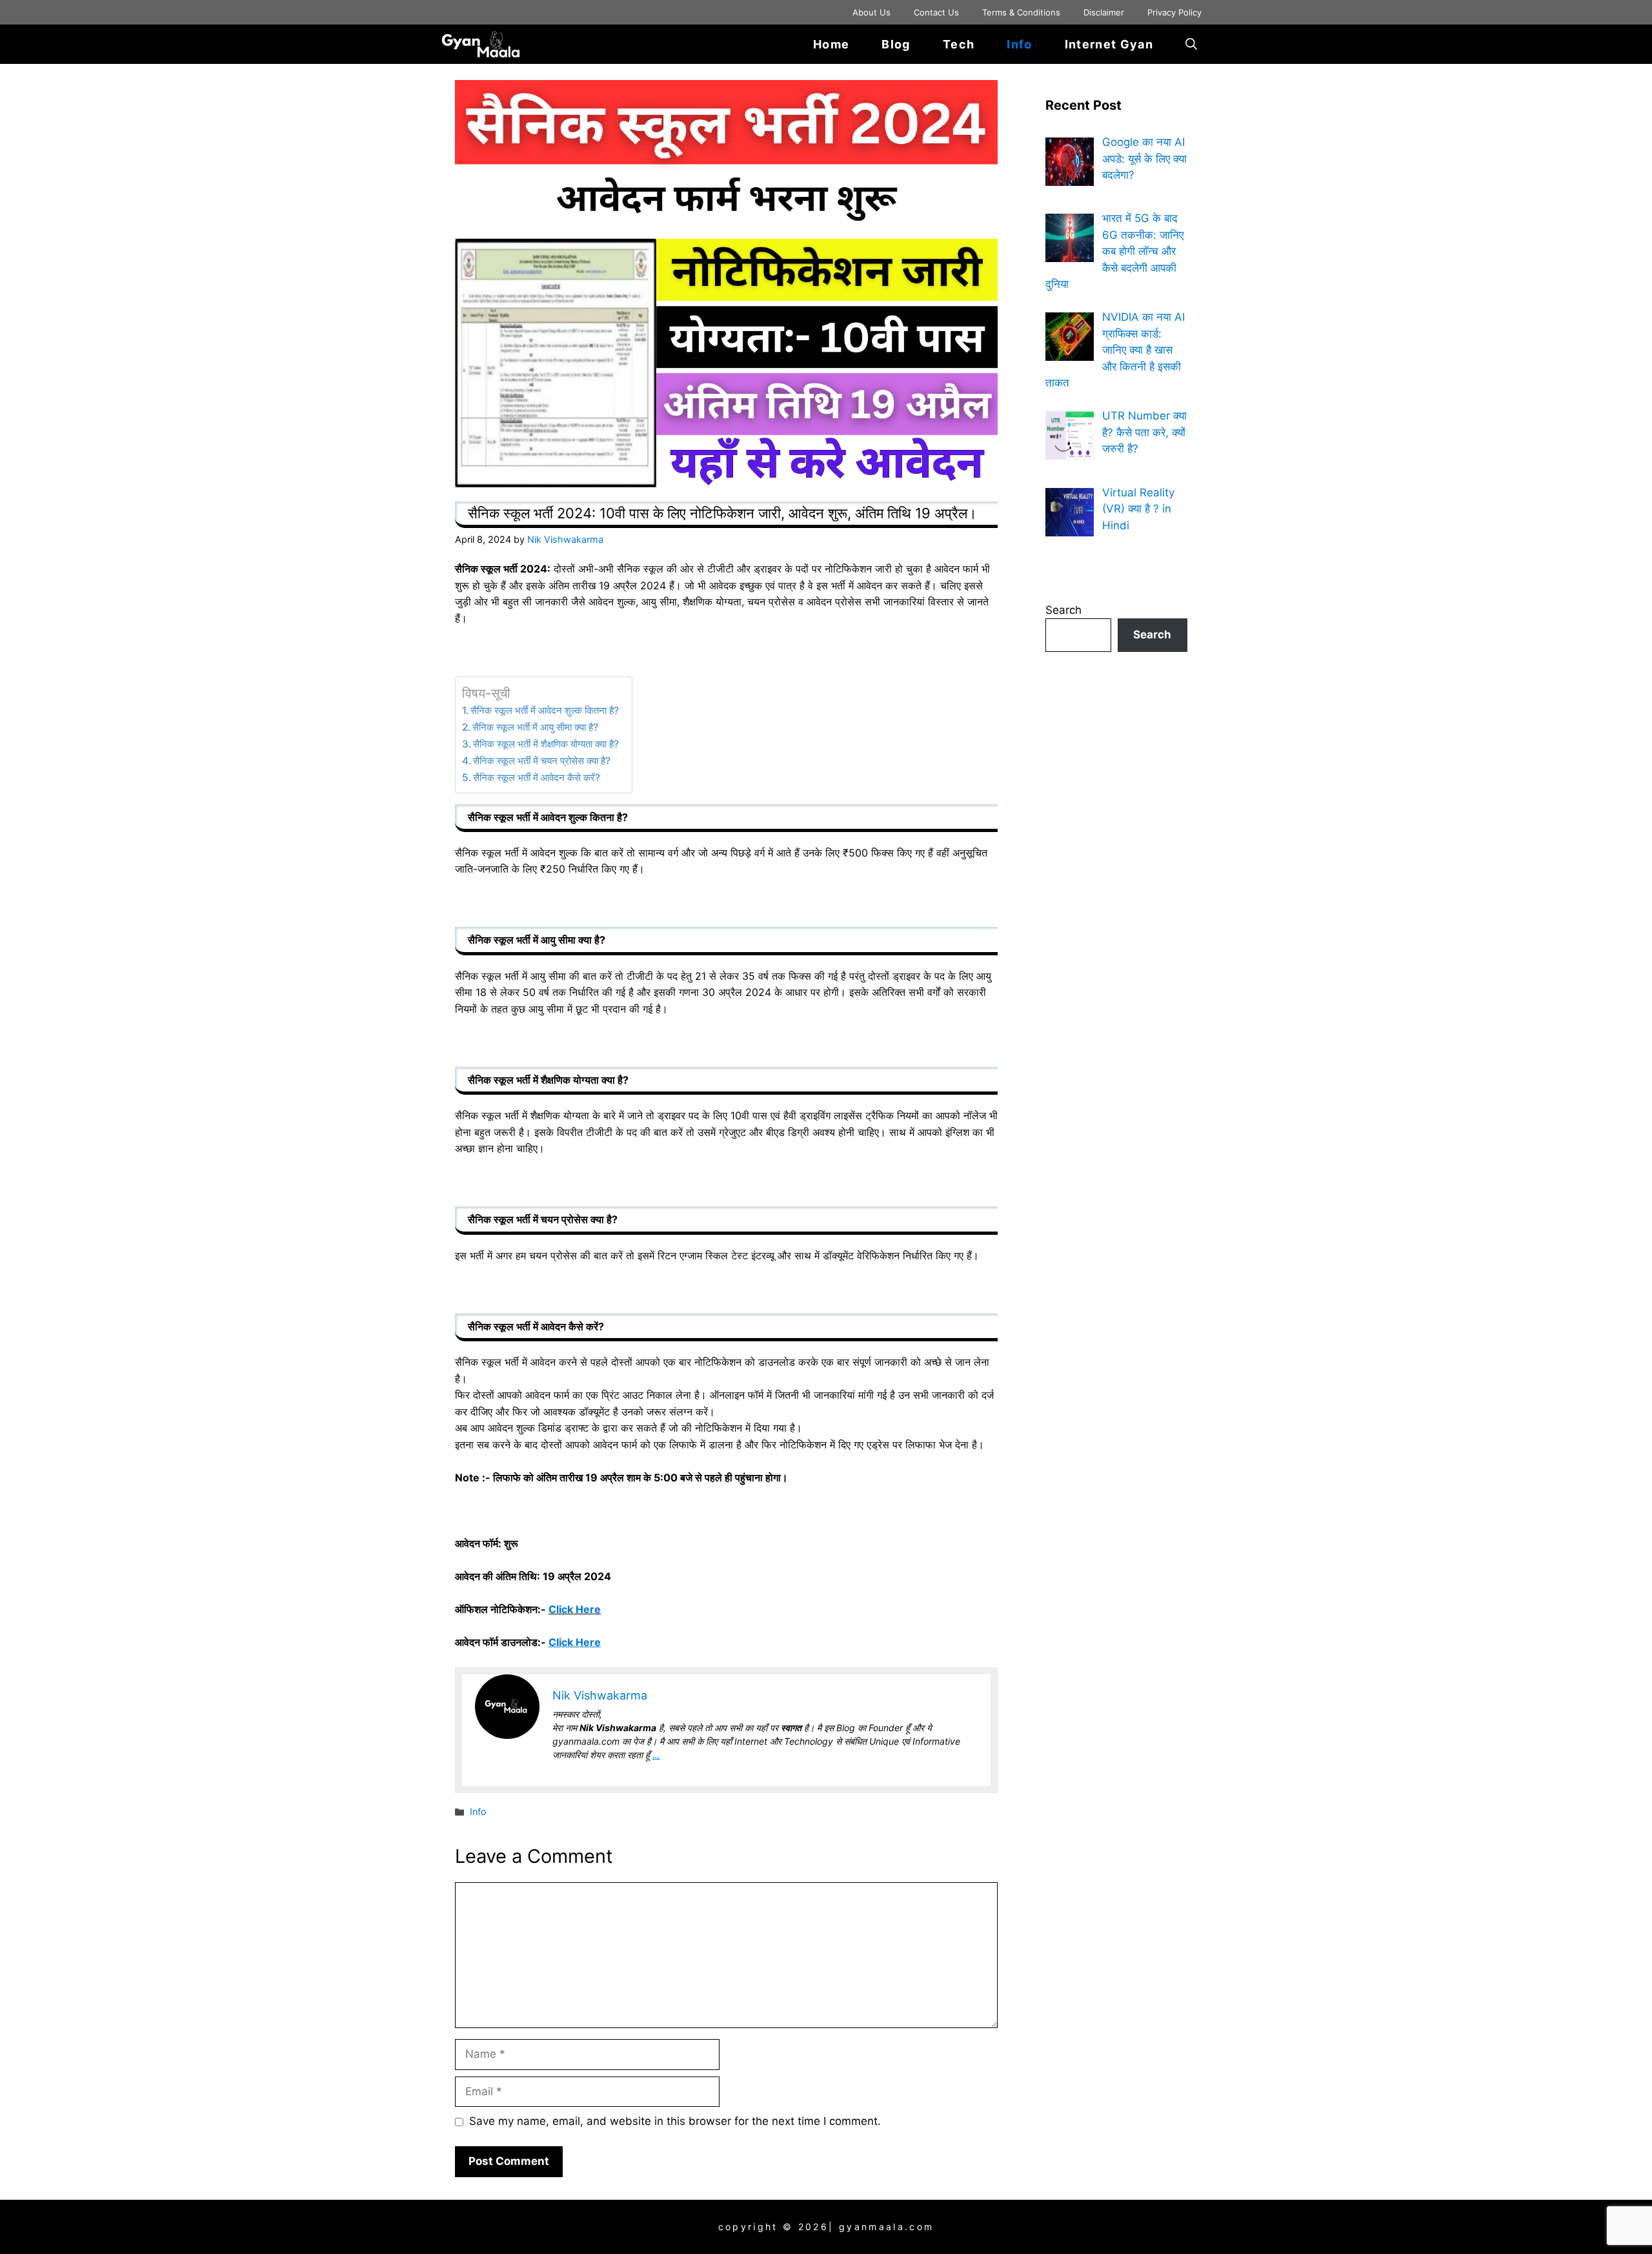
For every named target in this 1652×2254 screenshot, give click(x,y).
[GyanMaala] (489, 44)
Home (831, 44)
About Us (871, 12)
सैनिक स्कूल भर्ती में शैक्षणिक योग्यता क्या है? (546, 744)
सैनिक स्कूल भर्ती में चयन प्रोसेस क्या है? (542, 761)
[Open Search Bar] (1191, 44)
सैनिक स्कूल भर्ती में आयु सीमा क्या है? (535, 727)
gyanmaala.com (886, 2227)
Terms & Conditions (1021, 12)
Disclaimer (1104, 12)
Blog (896, 44)
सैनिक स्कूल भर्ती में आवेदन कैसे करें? (537, 777)
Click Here (575, 1609)
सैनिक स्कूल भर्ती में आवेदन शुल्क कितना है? (545, 710)
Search (1063, 610)
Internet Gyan (1109, 44)
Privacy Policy (1174, 12)
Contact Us (936, 12)
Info (1019, 44)
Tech (959, 44)
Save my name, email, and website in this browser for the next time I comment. (675, 2121)
